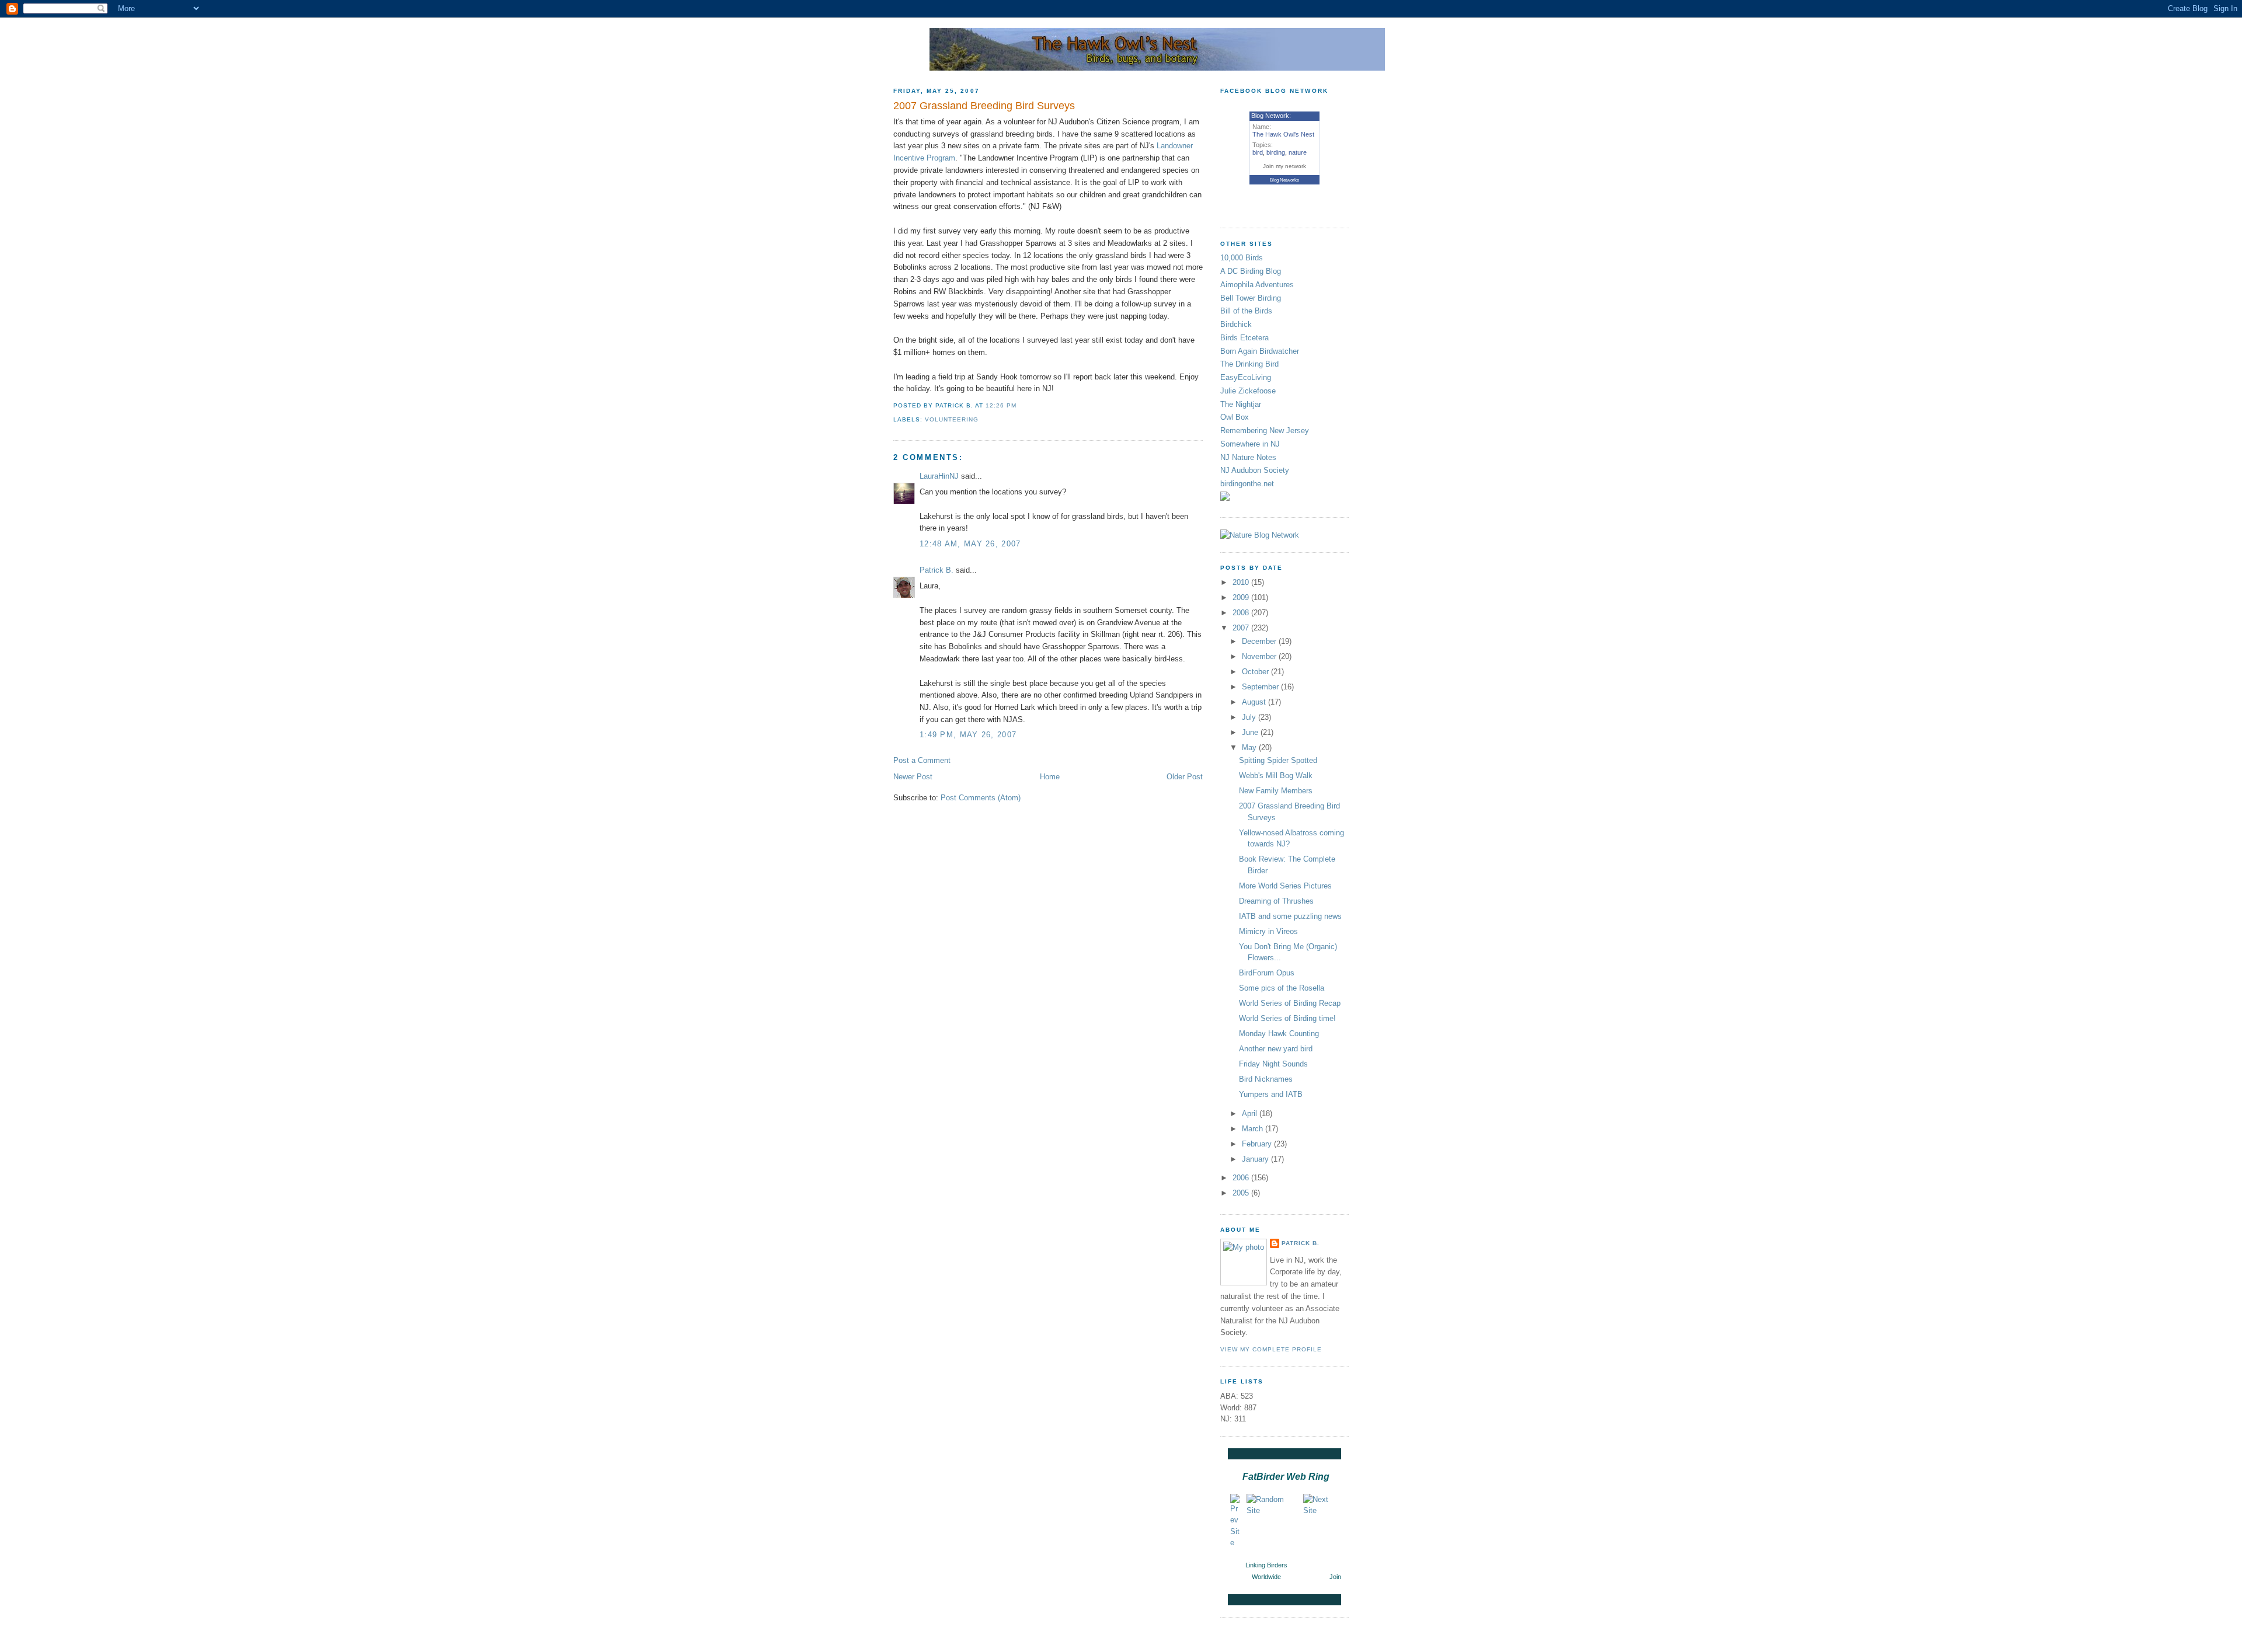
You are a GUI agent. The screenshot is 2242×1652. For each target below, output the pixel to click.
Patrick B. (937, 570)
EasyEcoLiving (1246, 377)
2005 (1242, 1193)
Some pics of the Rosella (1282, 988)
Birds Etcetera (1244, 338)
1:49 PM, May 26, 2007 (968, 735)
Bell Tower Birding (1251, 298)
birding (1276, 152)
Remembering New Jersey (1265, 431)
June (1251, 732)
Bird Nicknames (1266, 1079)
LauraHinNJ (939, 476)
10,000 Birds (1242, 258)
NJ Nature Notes (1248, 457)
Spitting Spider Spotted (1278, 760)
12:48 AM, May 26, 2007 (970, 544)
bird (1258, 152)
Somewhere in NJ (1250, 444)
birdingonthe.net (1247, 484)
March (1254, 1129)
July (1250, 717)
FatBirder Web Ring (1286, 1477)
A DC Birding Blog (1251, 271)
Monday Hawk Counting (1279, 1034)
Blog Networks (1284, 180)
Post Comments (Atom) (981, 798)
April (1251, 1113)
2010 (1242, 582)
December (1260, 641)
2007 (1242, 628)
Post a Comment (922, 760)
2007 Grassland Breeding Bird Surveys (984, 106)
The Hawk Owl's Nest (1283, 134)
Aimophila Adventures (1257, 285)
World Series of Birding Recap (1290, 1003)
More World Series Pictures (1285, 886)
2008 (1242, 613)
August (1255, 702)
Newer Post (913, 777)
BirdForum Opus (1267, 973)
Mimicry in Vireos (1268, 931)
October (1256, 672)
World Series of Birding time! (1287, 1018)
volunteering (952, 419)
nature (1298, 152)
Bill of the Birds (1246, 311)
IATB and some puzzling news (1290, 916)
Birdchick (1236, 324)
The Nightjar (1241, 404)
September (1261, 687)
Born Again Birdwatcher (1260, 351)
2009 (1242, 597)
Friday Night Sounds (1273, 1064)
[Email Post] (1020, 405)
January (1256, 1159)
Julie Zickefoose (1248, 391)
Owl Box (1235, 417)
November (1260, 656)
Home (1050, 777)
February (1258, 1144)
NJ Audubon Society (1255, 470)
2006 (1242, 1178)
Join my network (1284, 166)
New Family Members (1276, 791)
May (1250, 747)
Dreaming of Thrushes (1276, 901)
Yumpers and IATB (1271, 1094)
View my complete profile (1271, 1349)
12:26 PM (1001, 405)
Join (1335, 1577)
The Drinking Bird (1249, 364)
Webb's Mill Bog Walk (1276, 776)
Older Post (1185, 777)
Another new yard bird (1276, 1049)
